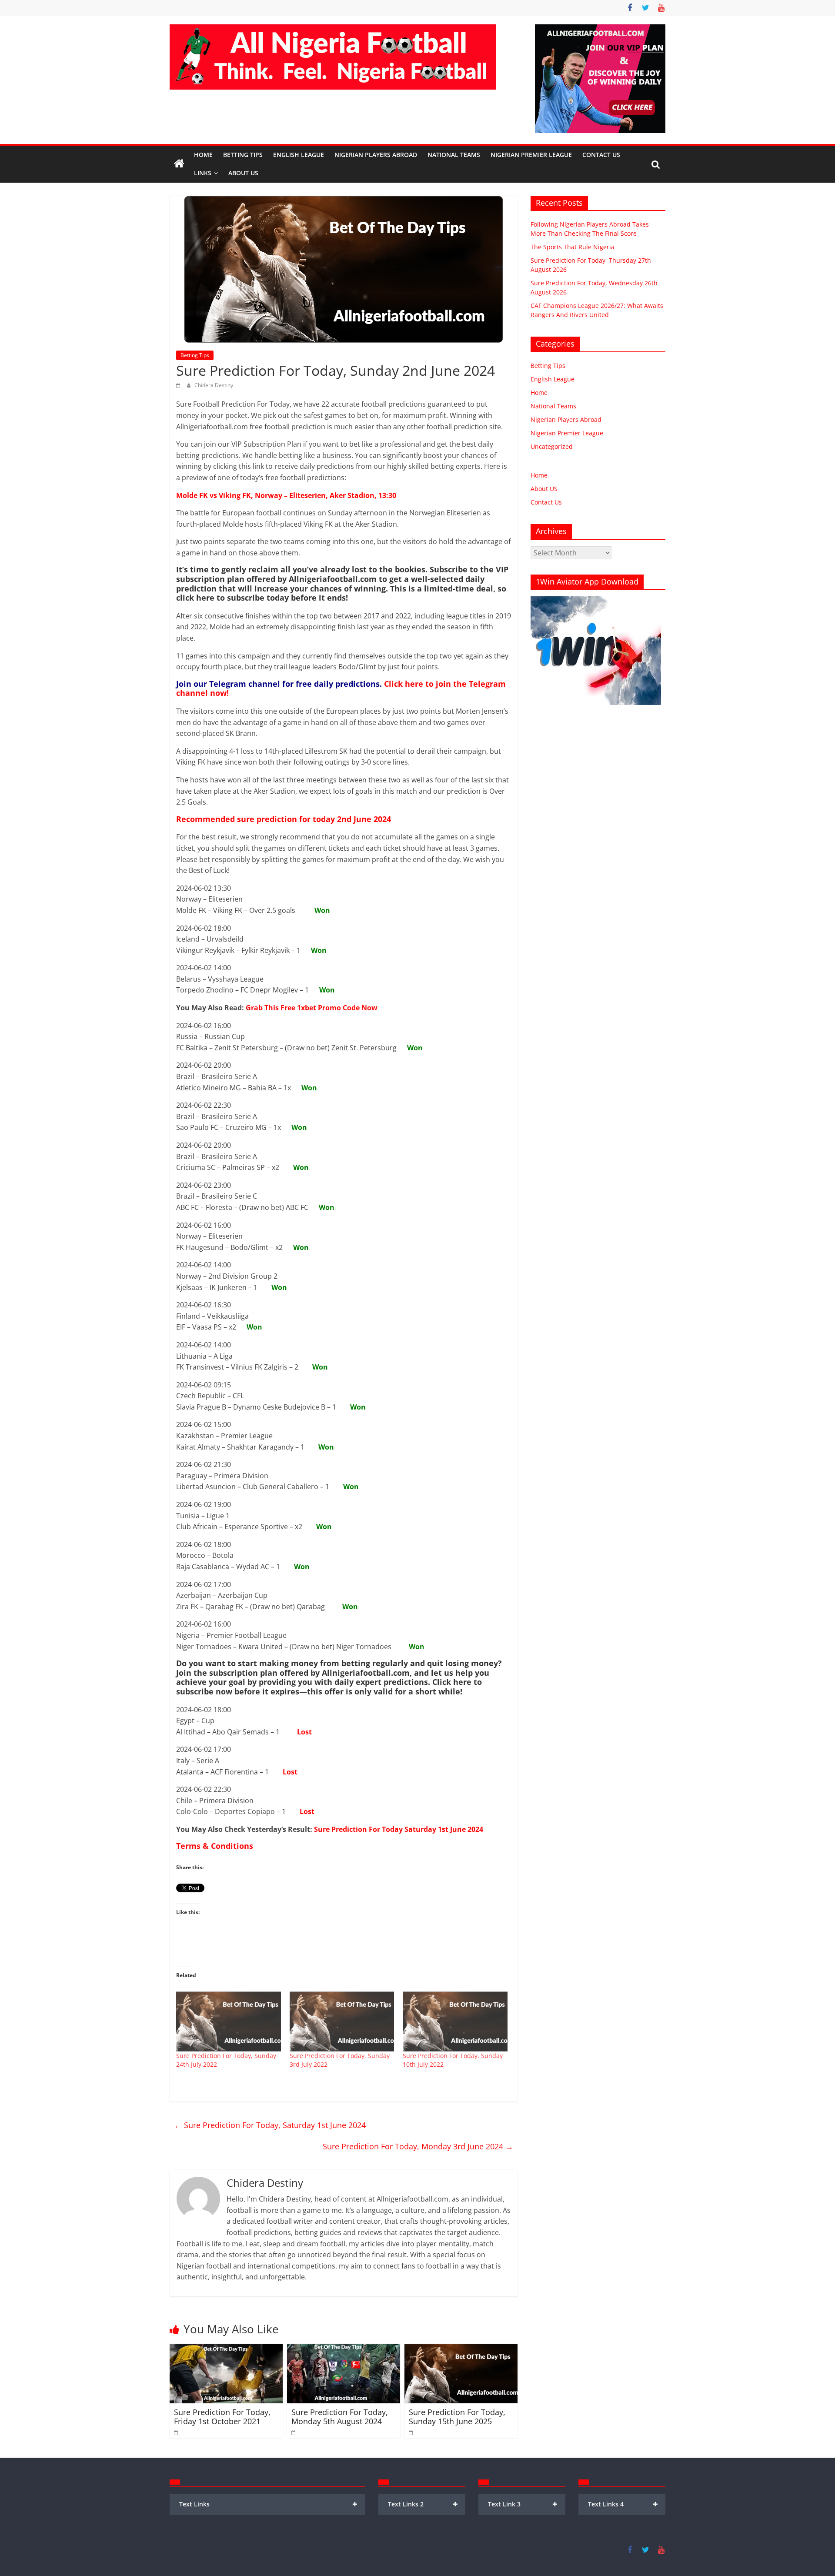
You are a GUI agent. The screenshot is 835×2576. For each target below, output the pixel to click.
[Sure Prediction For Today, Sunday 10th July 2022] (455, 2021)
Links (203, 173)
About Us (243, 173)
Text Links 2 (423, 2504)
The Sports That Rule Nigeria (573, 247)
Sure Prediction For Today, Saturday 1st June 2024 (270, 2125)
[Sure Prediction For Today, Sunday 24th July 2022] (229, 2021)
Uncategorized (552, 446)
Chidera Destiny (214, 385)
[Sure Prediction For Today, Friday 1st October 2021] (226, 2349)
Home (203, 155)
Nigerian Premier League (531, 155)
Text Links (268, 2504)
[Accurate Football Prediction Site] (179, 164)
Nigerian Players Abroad (376, 155)
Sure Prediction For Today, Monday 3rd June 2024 (418, 2146)
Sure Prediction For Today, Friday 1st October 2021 (222, 2417)
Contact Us (601, 155)
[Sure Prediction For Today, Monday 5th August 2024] (344, 2349)
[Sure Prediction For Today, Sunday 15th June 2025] (461, 2349)
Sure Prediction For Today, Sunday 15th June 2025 (457, 2417)
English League (299, 155)
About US (544, 489)
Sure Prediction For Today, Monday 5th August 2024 (340, 2417)
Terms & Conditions (215, 1846)
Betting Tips (243, 155)
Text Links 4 (623, 2504)
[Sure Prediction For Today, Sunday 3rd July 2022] (342, 2021)
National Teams (454, 155)
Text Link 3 (523, 2504)
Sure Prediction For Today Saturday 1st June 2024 (399, 1829)
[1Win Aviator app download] (596, 601)
